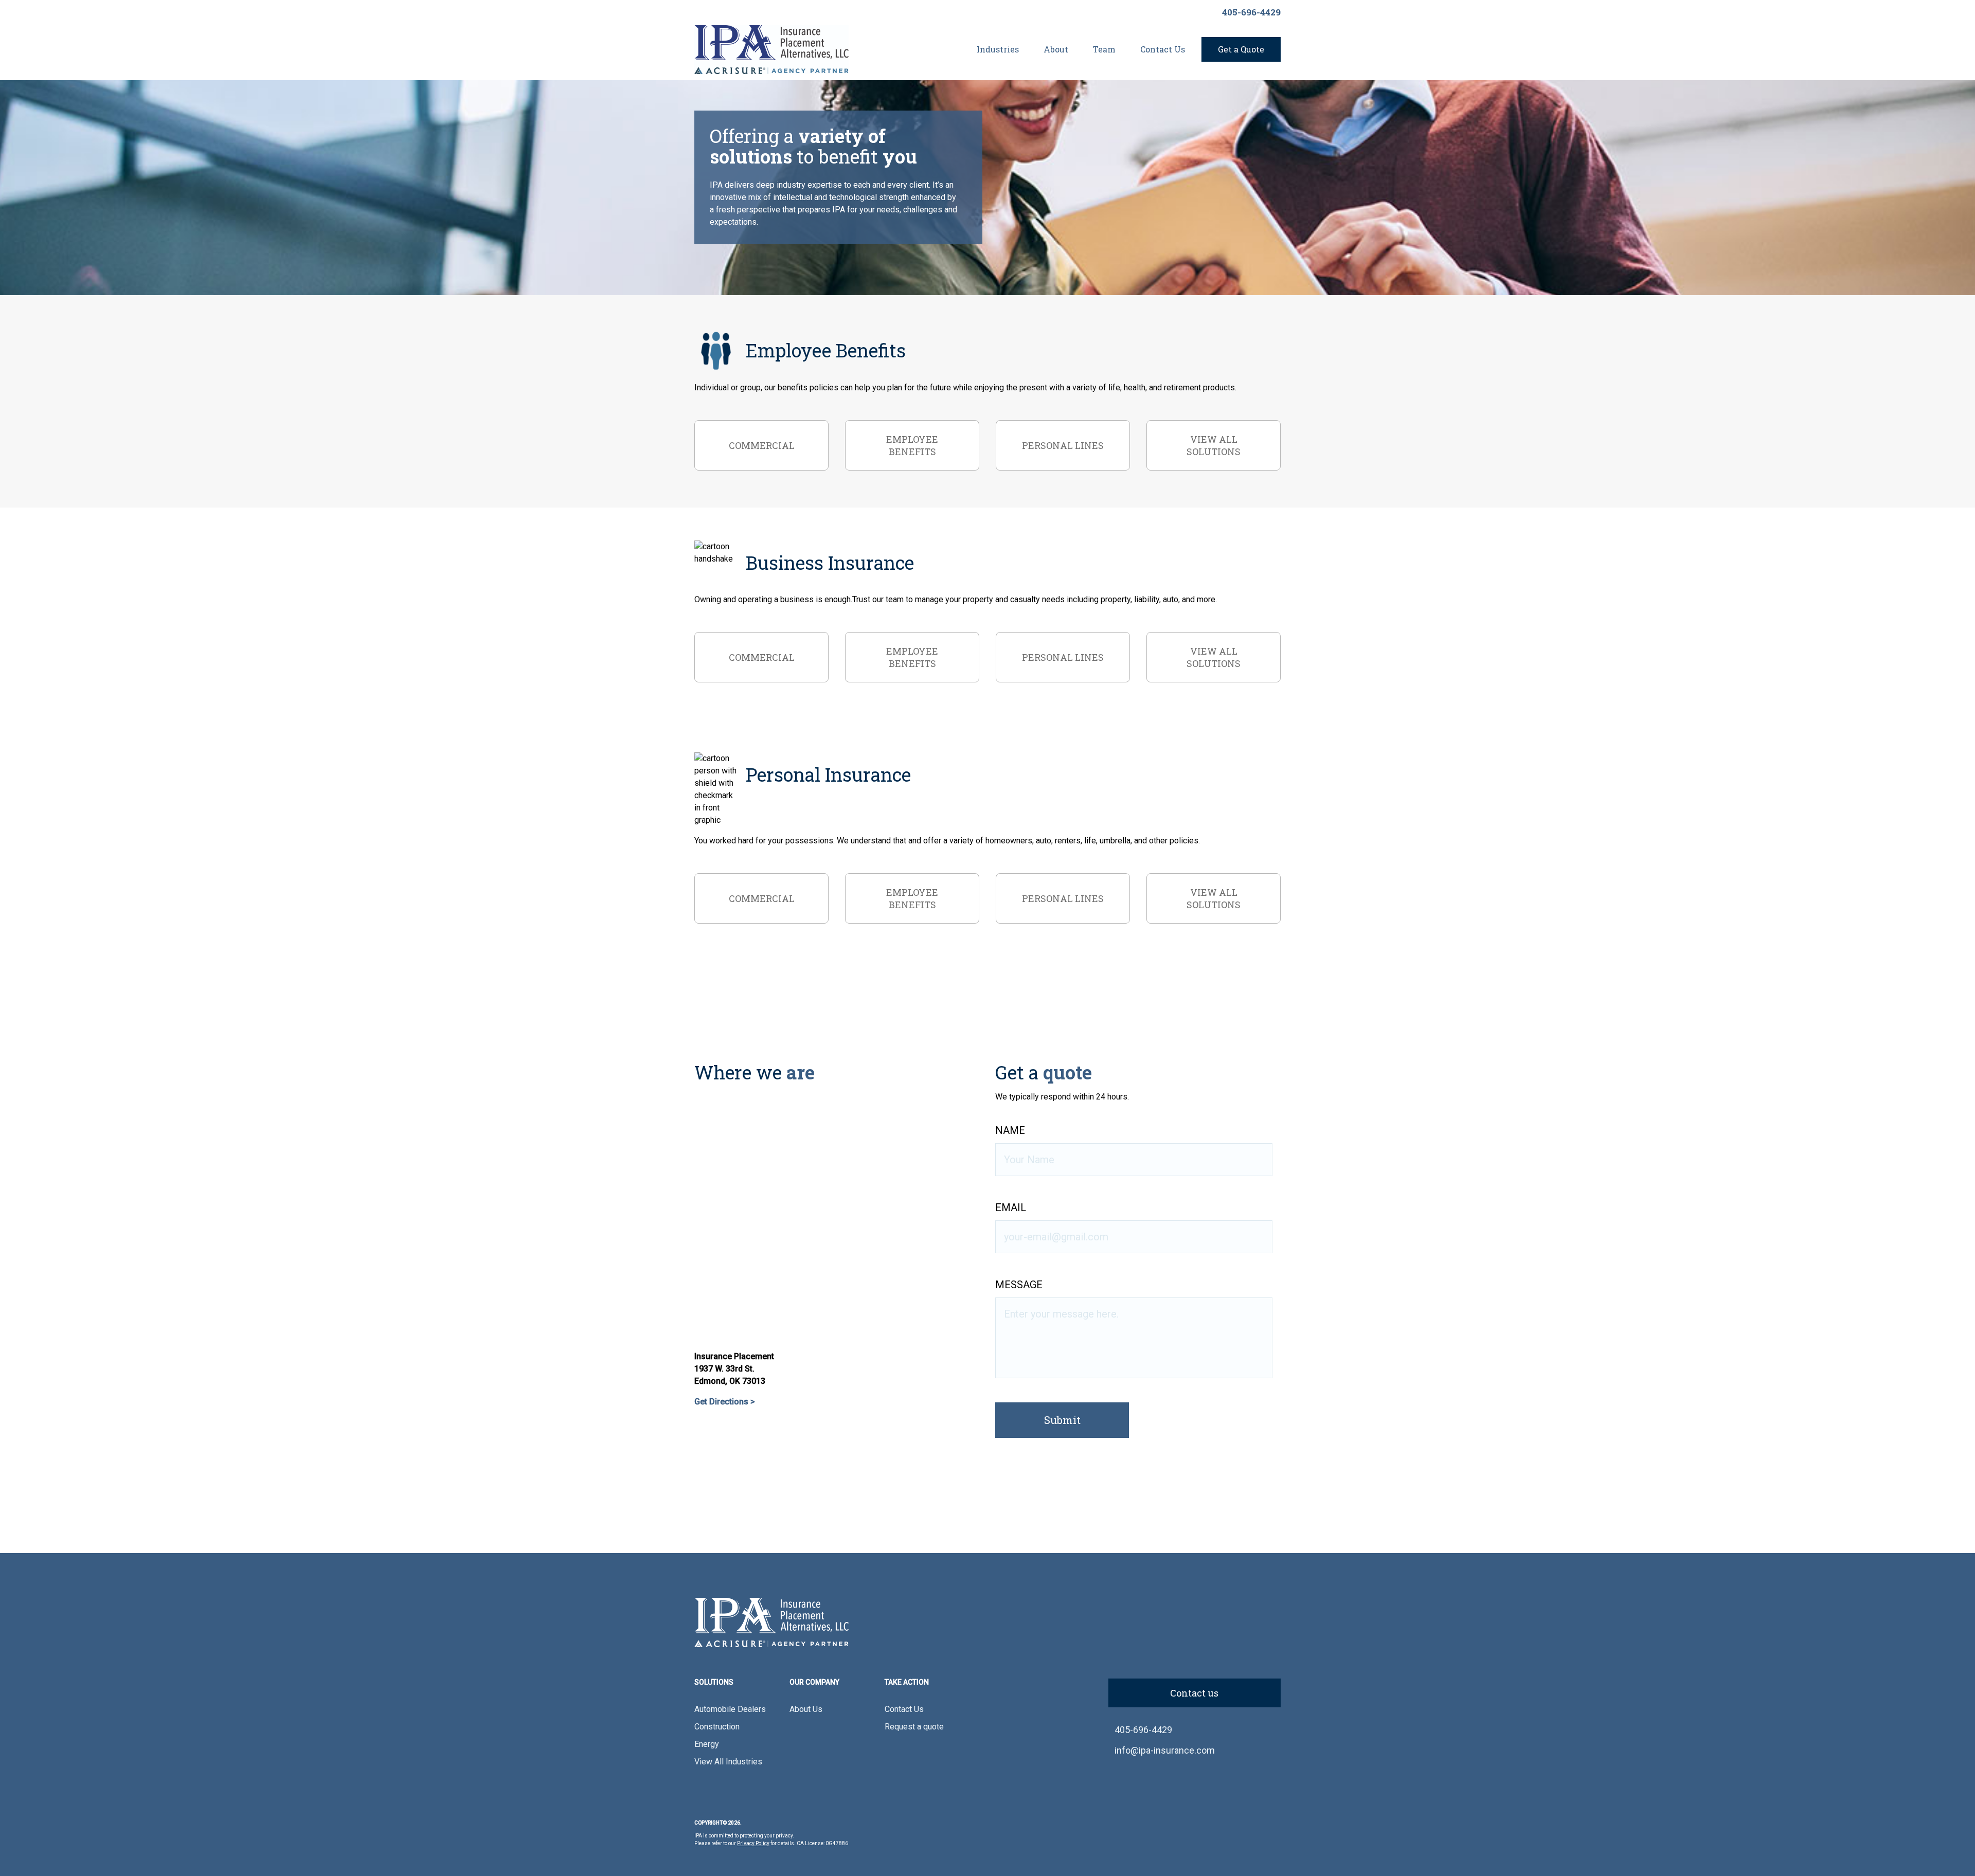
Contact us (1194, 1693)
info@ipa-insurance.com (1165, 1750)
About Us (806, 1709)
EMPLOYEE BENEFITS (912, 445)
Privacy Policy (753, 1843)
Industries (998, 49)
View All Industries (728, 1762)
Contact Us (1163, 49)
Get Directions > (725, 1402)
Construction (717, 1727)
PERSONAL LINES (1063, 445)
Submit (1062, 1420)
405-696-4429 (1251, 12)
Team (1104, 49)
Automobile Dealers (730, 1709)
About (1056, 49)
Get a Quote (1241, 49)
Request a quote (914, 1727)
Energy (707, 1744)
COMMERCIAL (762, 445)
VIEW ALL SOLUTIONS (1214, 445)
